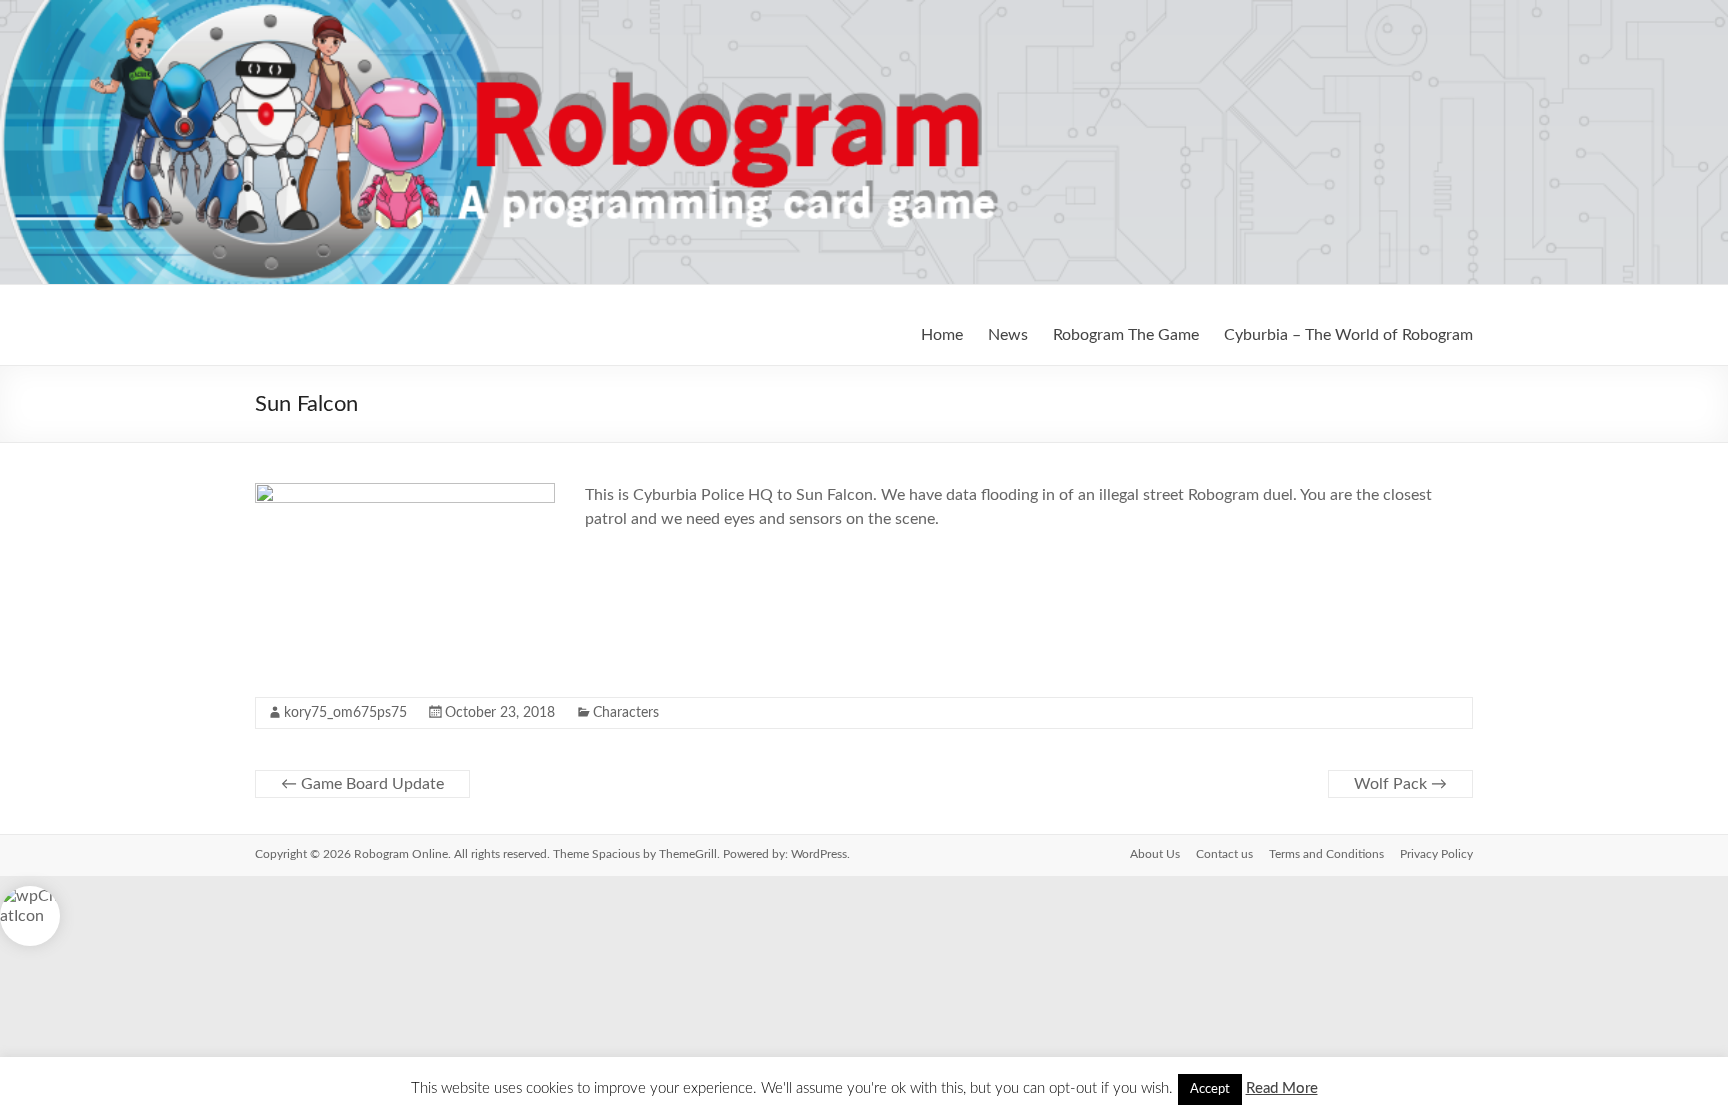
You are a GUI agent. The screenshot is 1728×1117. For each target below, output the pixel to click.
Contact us (1224, 854)
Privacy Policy (1436, 854)
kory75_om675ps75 (345, 713)
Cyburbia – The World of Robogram (1348, 335)
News (1008, 335)
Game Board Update (362, 784)
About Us (1155, 854)
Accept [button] (1210, 1089)
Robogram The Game (1126, 335)
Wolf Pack (1400, 784)
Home (942, 335)
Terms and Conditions (1326, 854)
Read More (1282, 1088)
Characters (626, 713)
